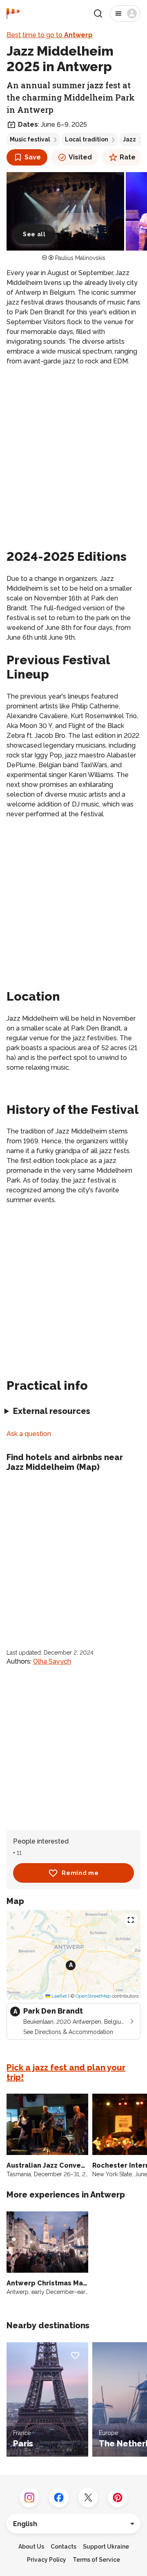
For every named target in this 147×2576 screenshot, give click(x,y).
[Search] (98, 13)
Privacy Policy (47, 2560)
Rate (128, 157)
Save (33, 157)
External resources (52, 1411)
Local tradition (87, 139)
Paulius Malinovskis (80, 258)
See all (34, 234)
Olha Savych (52, 1661)
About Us (31, 2547)
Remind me (80, 1873)
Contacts (63, 2547)
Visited (80, 157)
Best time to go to (50, 35)
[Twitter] (88, 2498)
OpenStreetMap (93, 1996)
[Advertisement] (73, 449)
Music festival (30, 139)
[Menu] (125, 13)
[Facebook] (59, 2498)
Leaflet (59, 1996)
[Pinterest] (118, 2498)
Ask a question (29, 1434)
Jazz (129, 139)
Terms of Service (96, 2560)
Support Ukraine (106, 2547)
